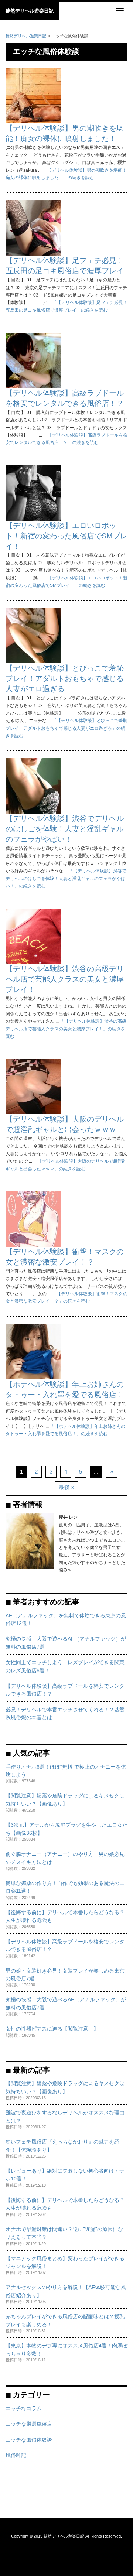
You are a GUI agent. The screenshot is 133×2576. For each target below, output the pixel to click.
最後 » (66, 1487)
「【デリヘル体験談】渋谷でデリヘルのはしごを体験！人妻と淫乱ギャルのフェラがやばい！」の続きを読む (66, 878)
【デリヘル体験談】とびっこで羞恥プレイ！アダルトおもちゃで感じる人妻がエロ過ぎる (65, 678)
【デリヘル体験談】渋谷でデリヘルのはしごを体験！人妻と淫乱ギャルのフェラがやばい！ (65, 829)
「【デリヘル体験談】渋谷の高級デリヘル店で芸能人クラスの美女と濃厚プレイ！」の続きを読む (66, 1029)
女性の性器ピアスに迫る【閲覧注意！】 (52, 2029)
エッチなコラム (24, 2409)
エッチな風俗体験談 (29, 2440)
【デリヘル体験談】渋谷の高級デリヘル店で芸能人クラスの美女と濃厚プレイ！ (65, 979)
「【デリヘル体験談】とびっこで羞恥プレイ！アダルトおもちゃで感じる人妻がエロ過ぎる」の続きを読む (66, 728)
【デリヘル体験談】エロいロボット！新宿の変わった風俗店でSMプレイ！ (66, 536)
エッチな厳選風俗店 (29, 2424)
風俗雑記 (16, 2455)
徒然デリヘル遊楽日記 (30, 11)
